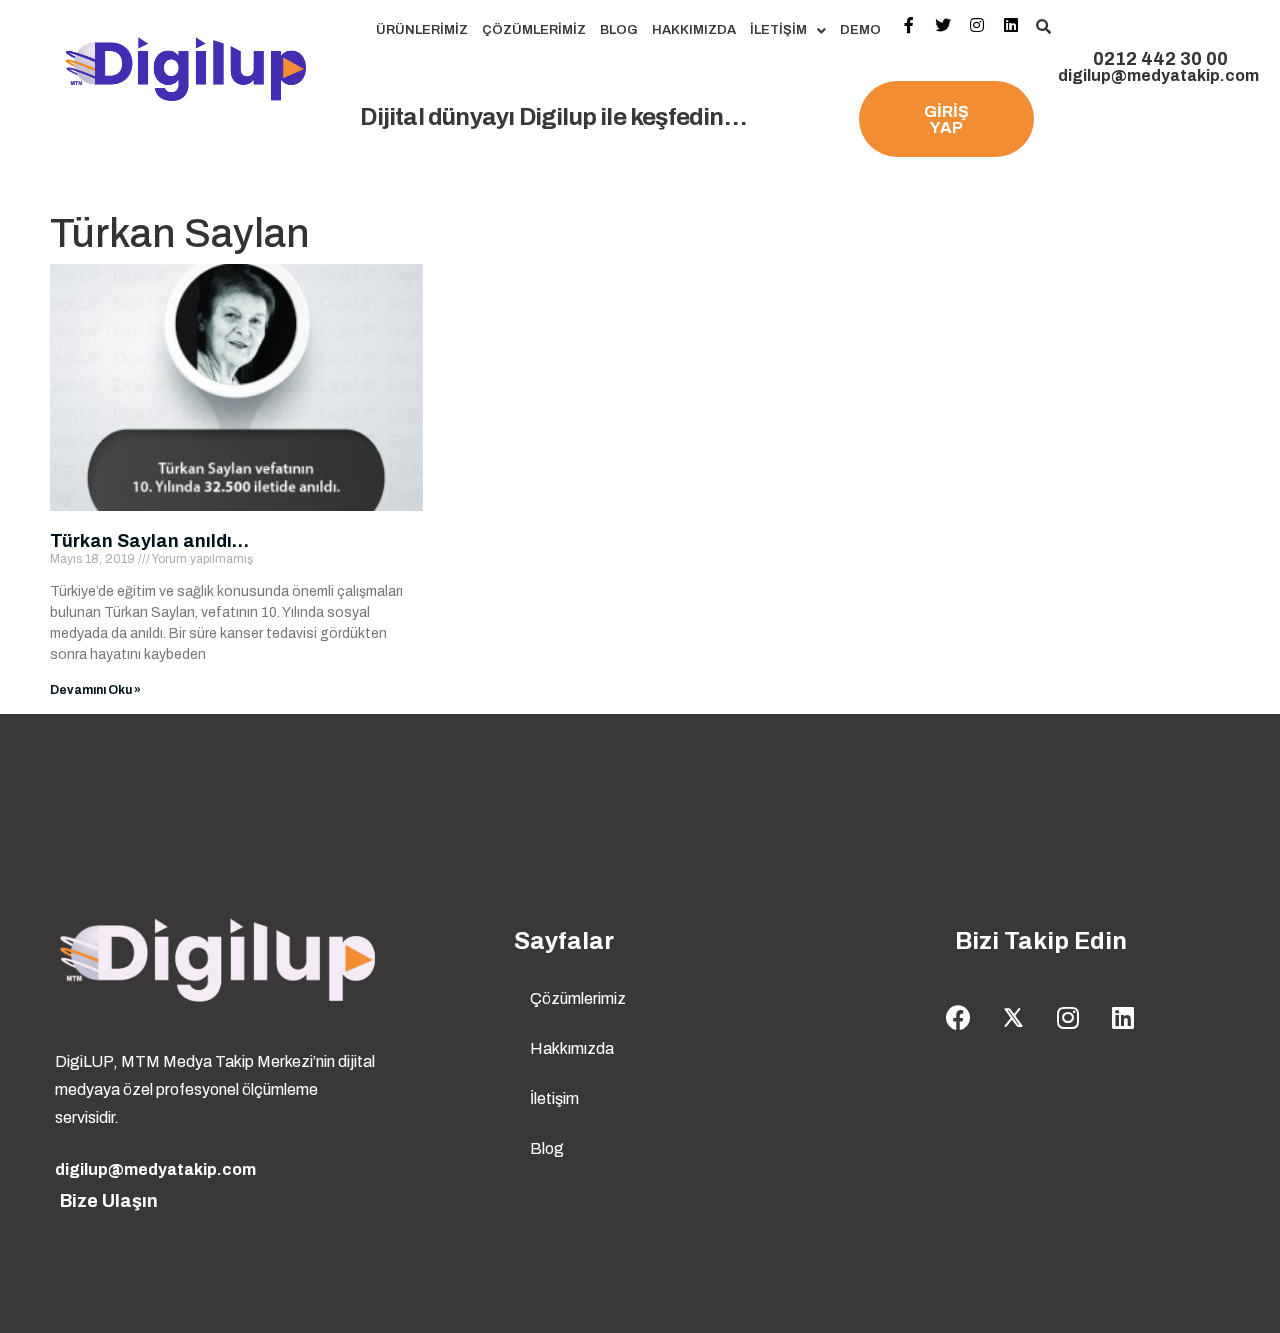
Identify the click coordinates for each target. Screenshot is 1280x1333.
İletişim (778, 30)
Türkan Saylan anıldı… (149, 541)
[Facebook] (958, 1018)
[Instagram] (1068, 1018)
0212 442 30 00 (1160, 59)
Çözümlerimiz (534, 30)
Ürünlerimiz (422, 30)
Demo (860, 30)
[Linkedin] (1123, 1018)
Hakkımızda (694, 30)
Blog (619, 30)
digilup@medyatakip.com (1158, 75)
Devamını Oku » (95, 690)
